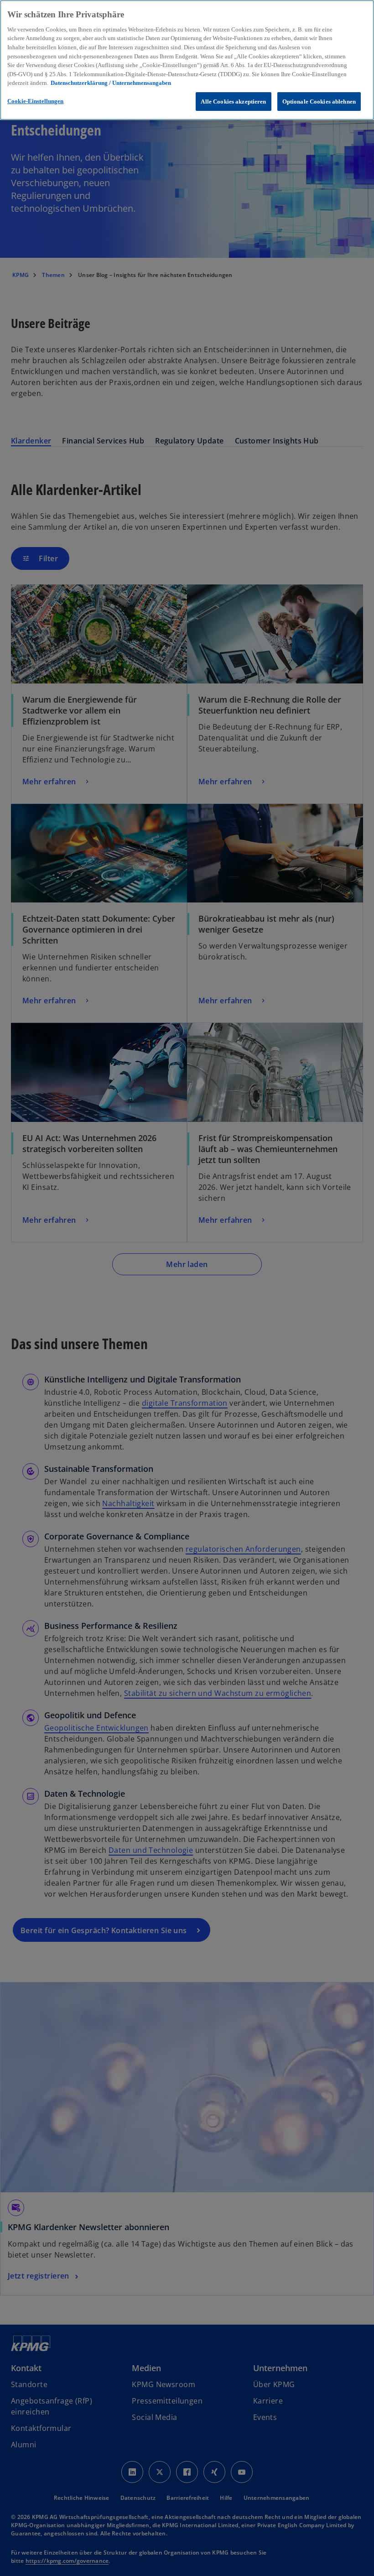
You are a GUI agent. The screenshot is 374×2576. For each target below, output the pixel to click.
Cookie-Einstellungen (36, 101)
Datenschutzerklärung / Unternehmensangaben (111, 83)
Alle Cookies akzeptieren (233, 102)
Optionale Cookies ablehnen (319, 102)
